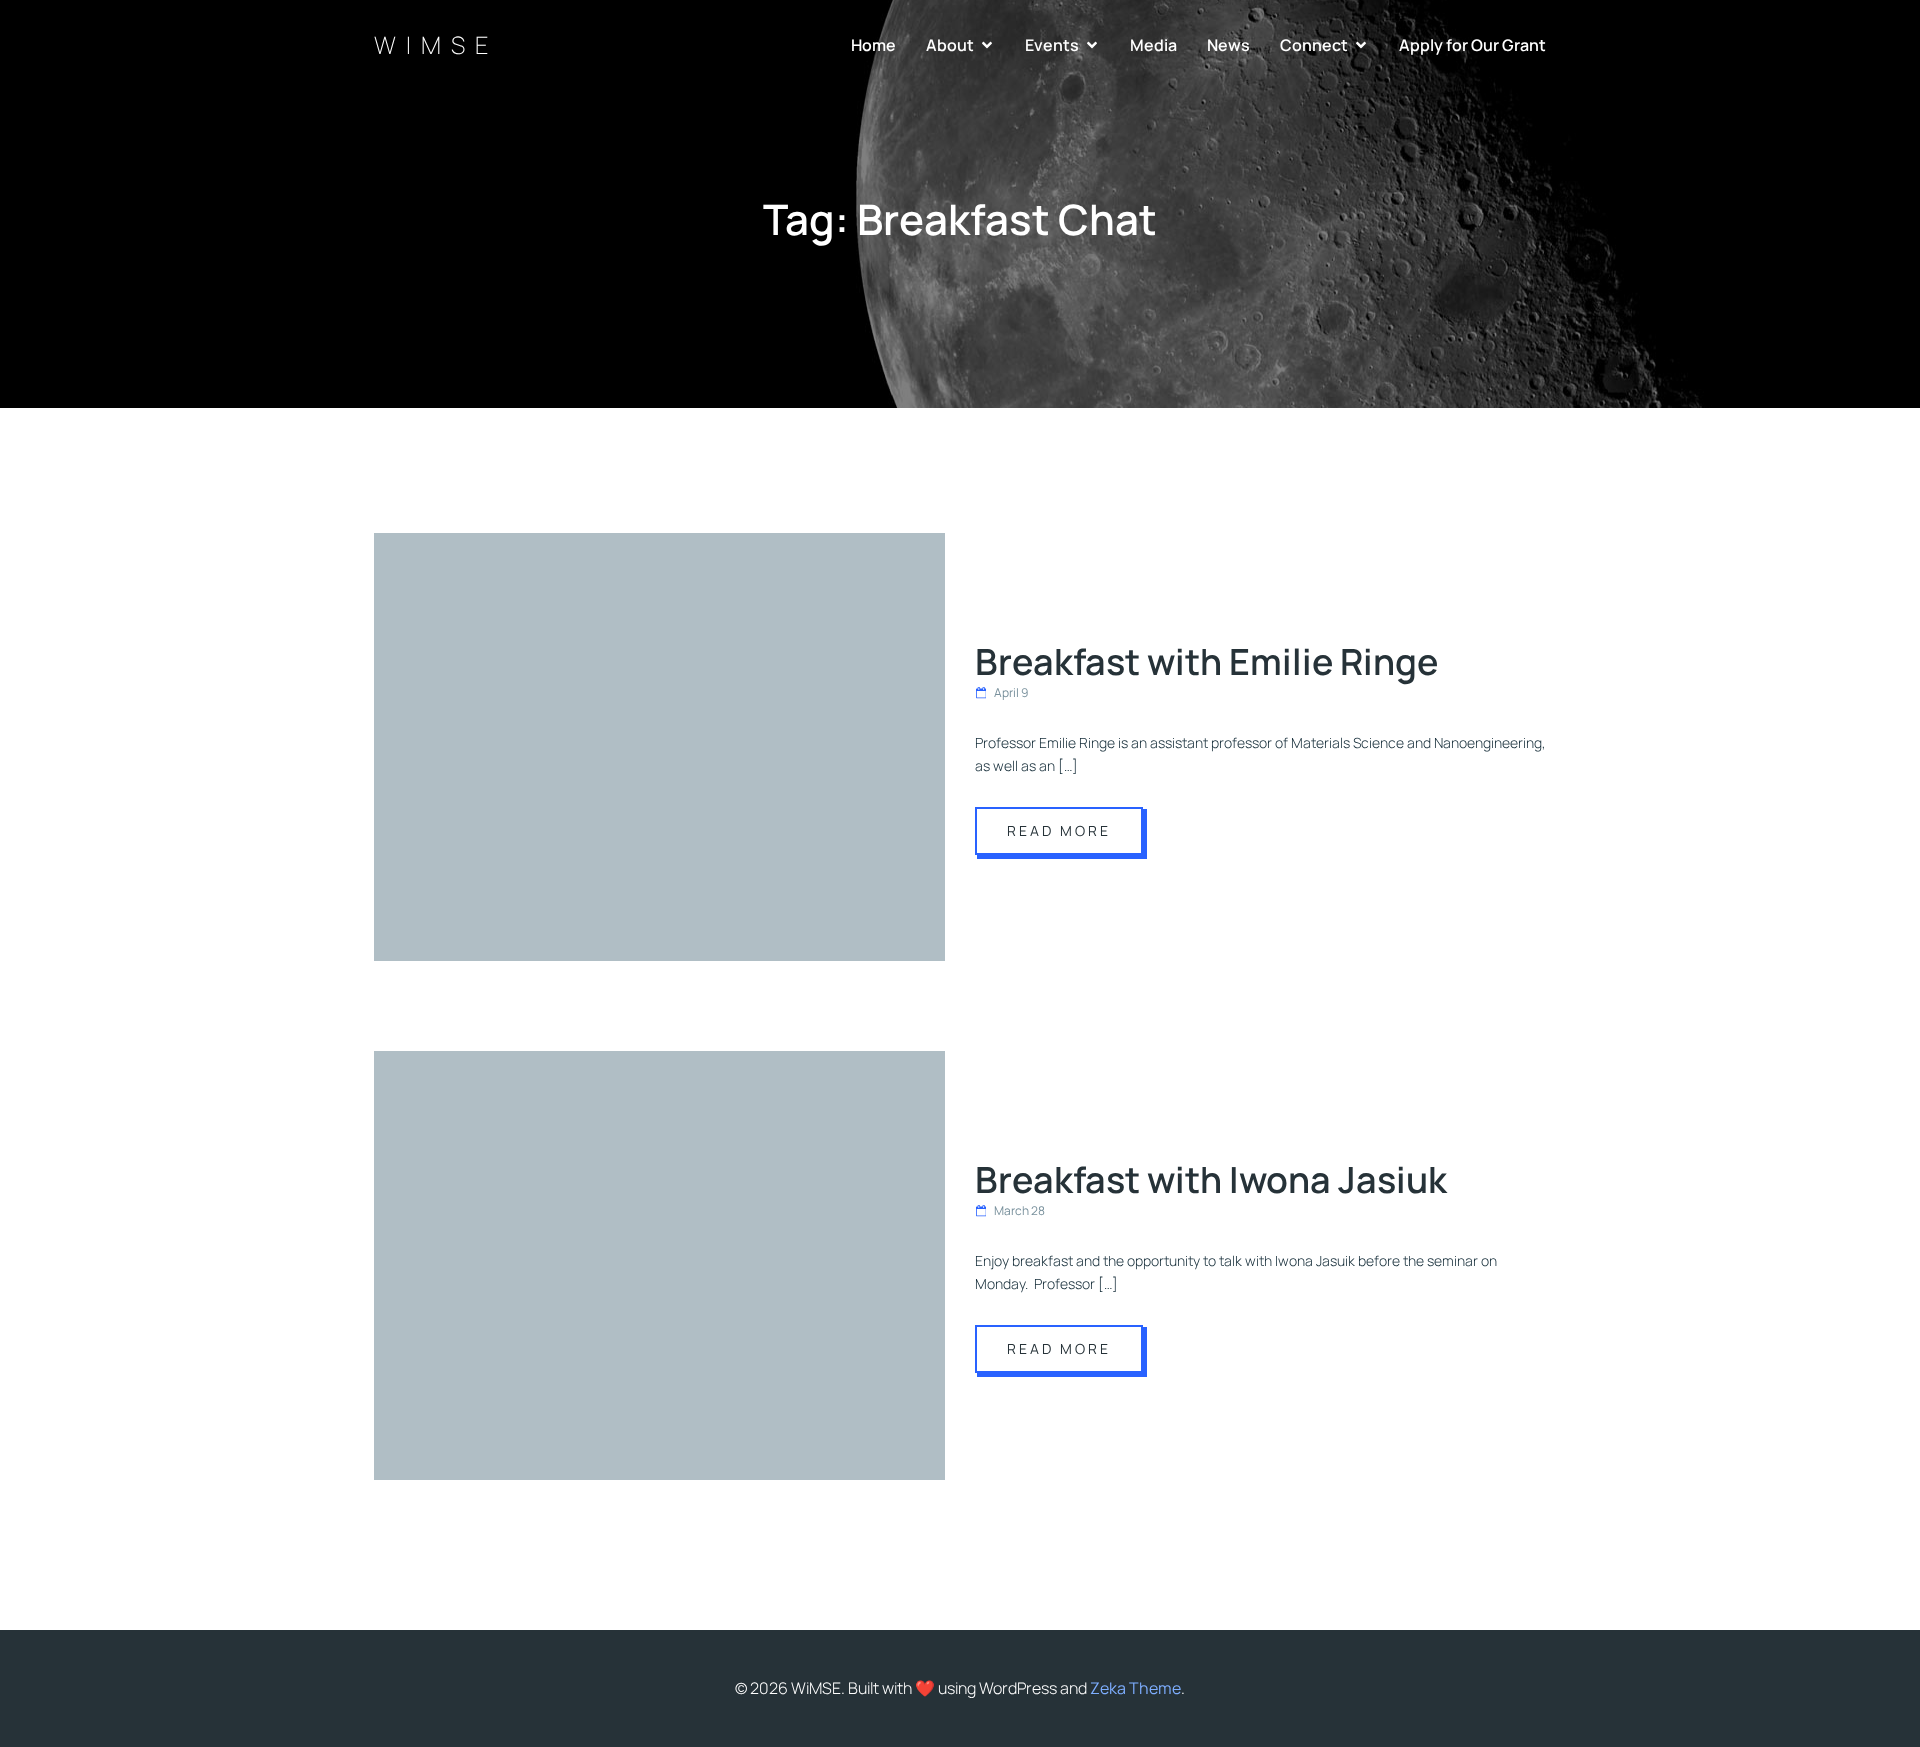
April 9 (1011, 692)
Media (1153, 45)
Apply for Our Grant (1472, 45)
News (1228, 45)
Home (873, 45)
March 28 (1019, 1210)
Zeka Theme (1135, 1688)
